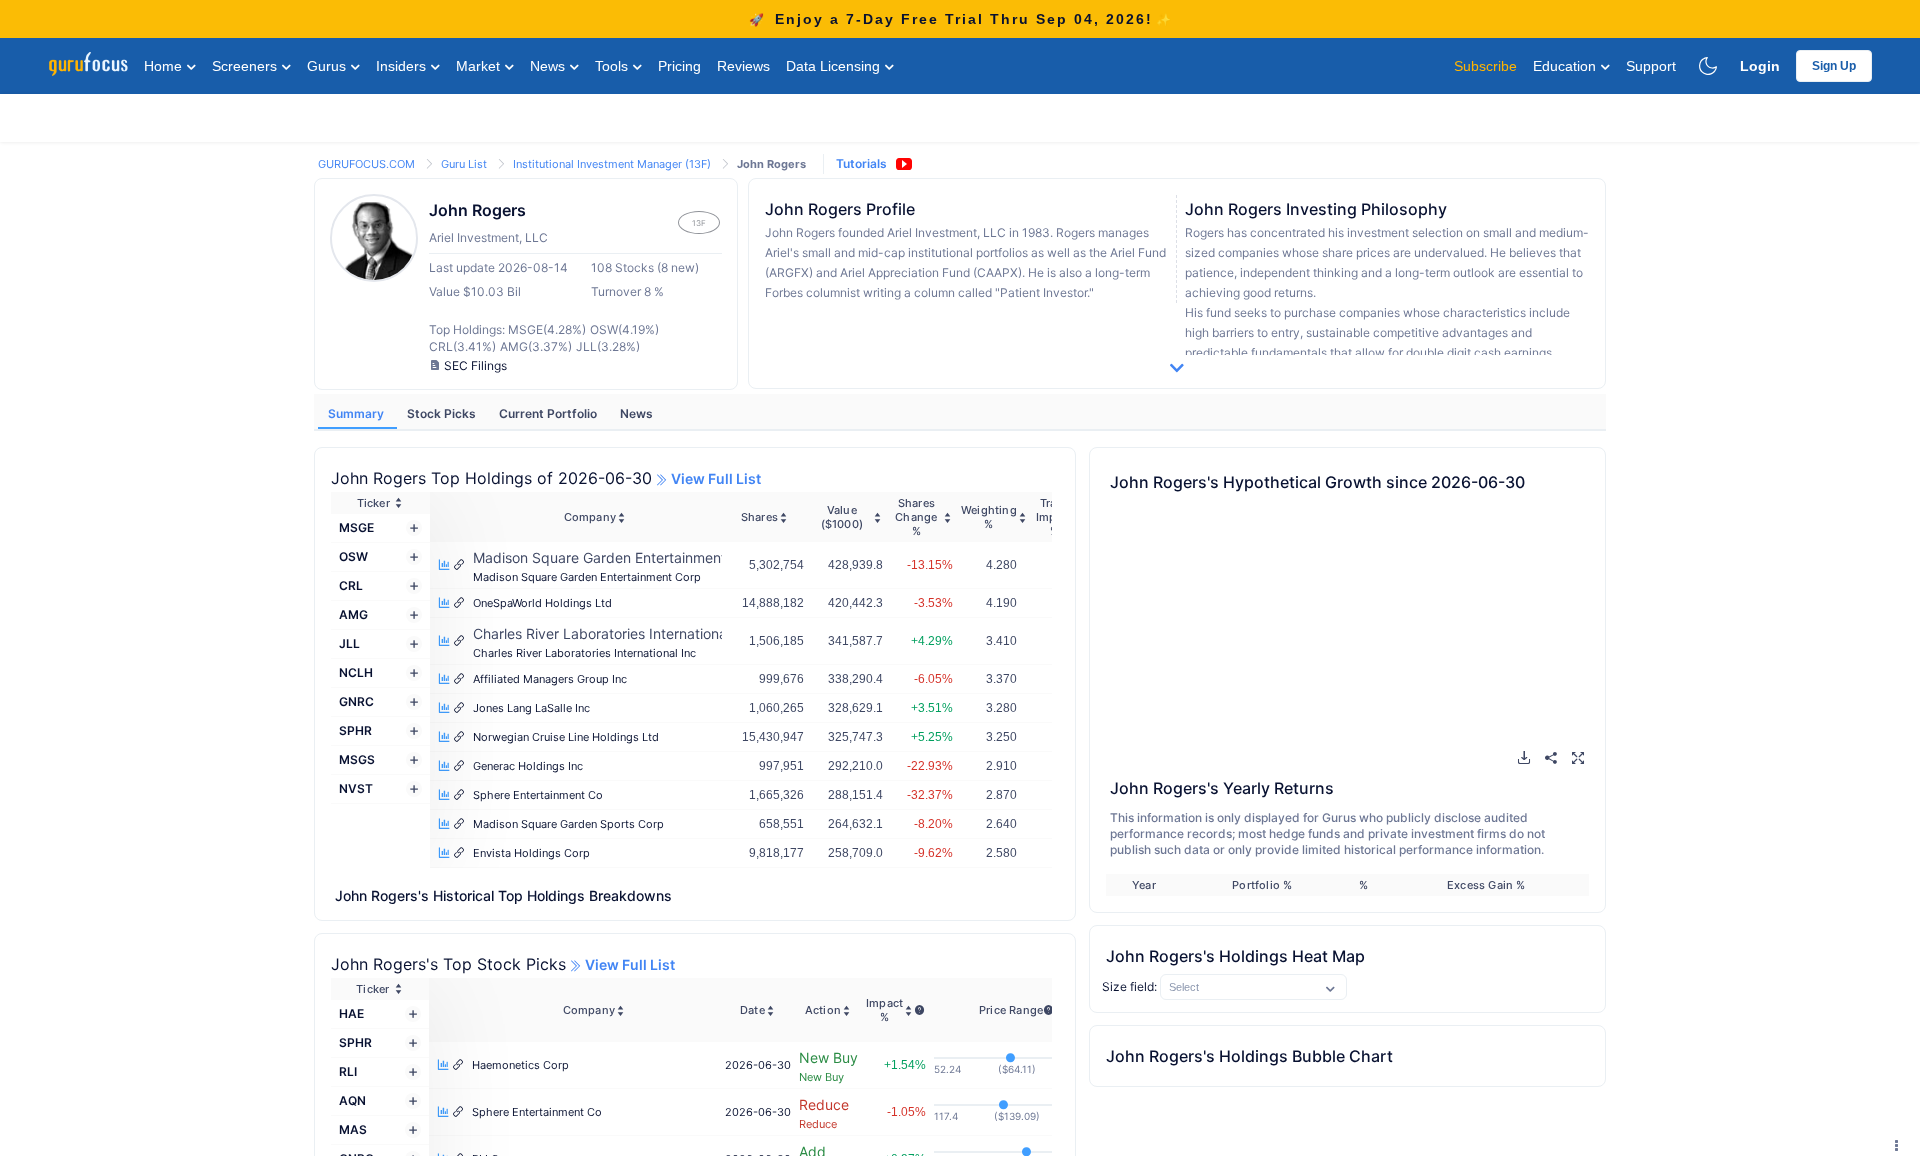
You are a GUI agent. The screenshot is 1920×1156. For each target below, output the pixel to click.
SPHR (355, 730)
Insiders (403, 66)
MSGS (357, 759)
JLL (349, 643)
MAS (353, 1129)
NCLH (356, 672)
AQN (352, 1100)
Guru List (465, 164)
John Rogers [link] (771, 164)
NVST (356, 788)
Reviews (743, 66)
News (549, 66)
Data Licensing (835, 66)
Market (480, 66)
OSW (353, 556)
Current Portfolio (549, 413)
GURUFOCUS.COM (368, 164)
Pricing (679, 66)
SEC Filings (475, 365)
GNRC (356, 701)
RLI (348, 1071)
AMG (353, 614)
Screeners (246, 66)
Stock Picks (443, 413)
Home (165, 66)
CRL (351, 585)
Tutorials (861, 163)
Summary (357, 413)
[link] (368, 162)
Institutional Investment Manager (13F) (613, 164)
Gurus (328, 66)
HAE (351, 1013)
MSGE (356, 527)
